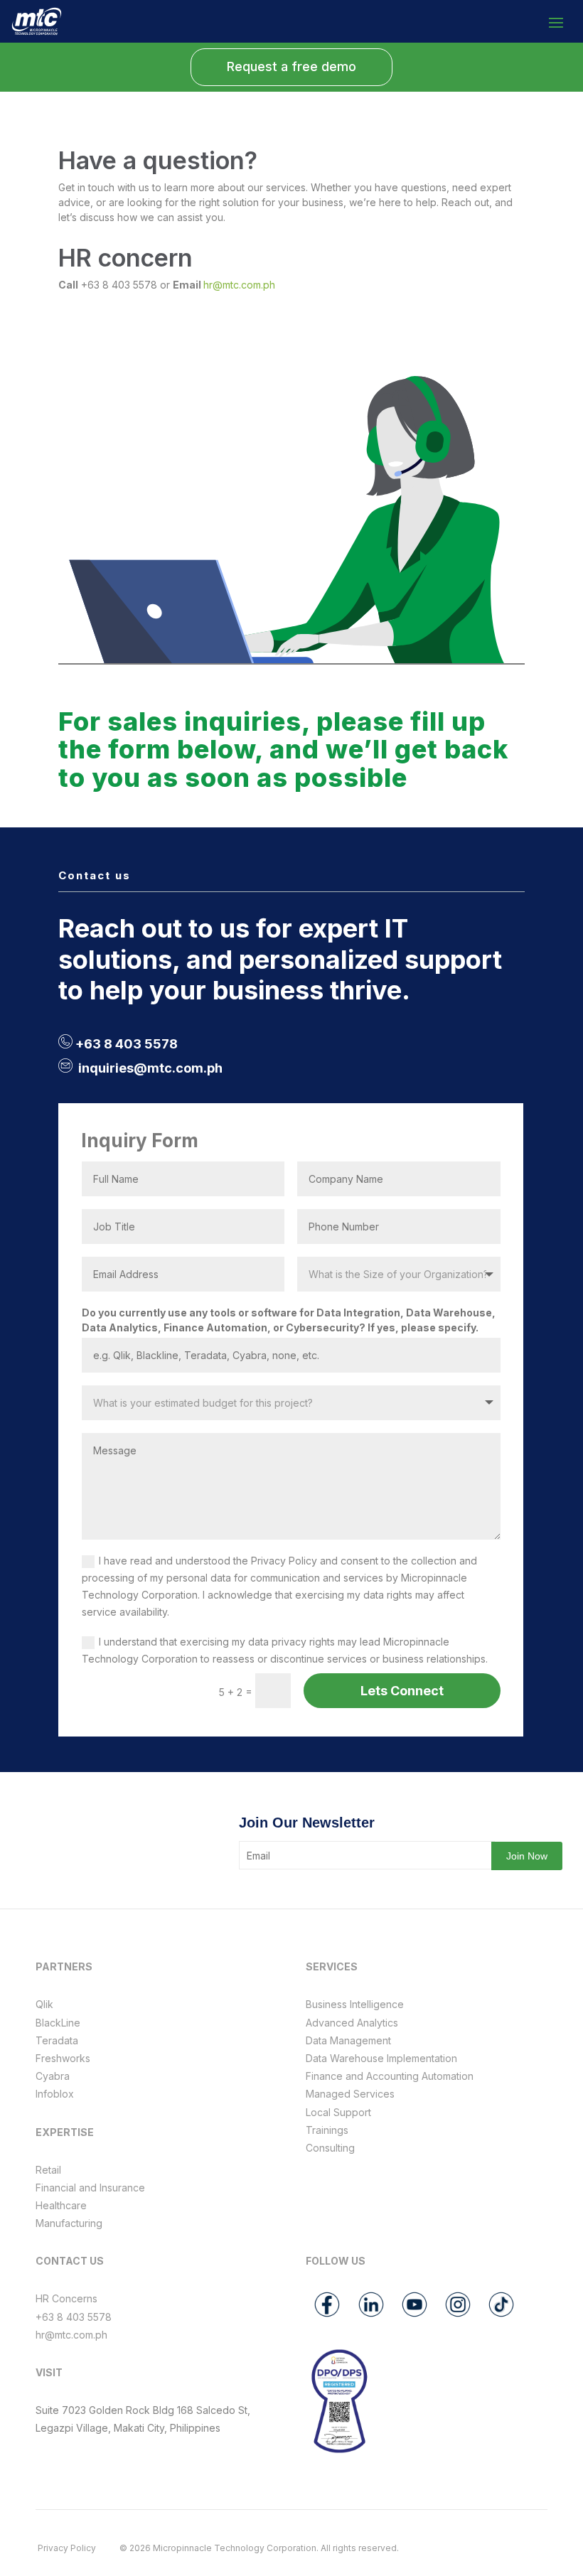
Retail (48, 2170)
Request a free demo (291, 66)
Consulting (330, 2148)
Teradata (57, 2040)
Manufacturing (69, 2223)
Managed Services (350, 2094)
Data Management (348, 2040)
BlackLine (58, 2023)
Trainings (327, 2130)
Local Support (338, 2112)
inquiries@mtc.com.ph (150, 1068)
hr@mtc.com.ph (239, 285)
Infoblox (55, 2094)
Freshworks (63, 2058)
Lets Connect (402, 1691)
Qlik (44, 2004)
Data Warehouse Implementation (381, 2058)
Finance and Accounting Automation (390, 2076)
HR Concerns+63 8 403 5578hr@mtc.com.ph (74, 2316)
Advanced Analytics (352, 2023)
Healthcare (61, 2205)
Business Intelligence (355, 2004)
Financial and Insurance (90, 2188)
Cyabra (53, 2076)
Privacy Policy (67, 2548)
